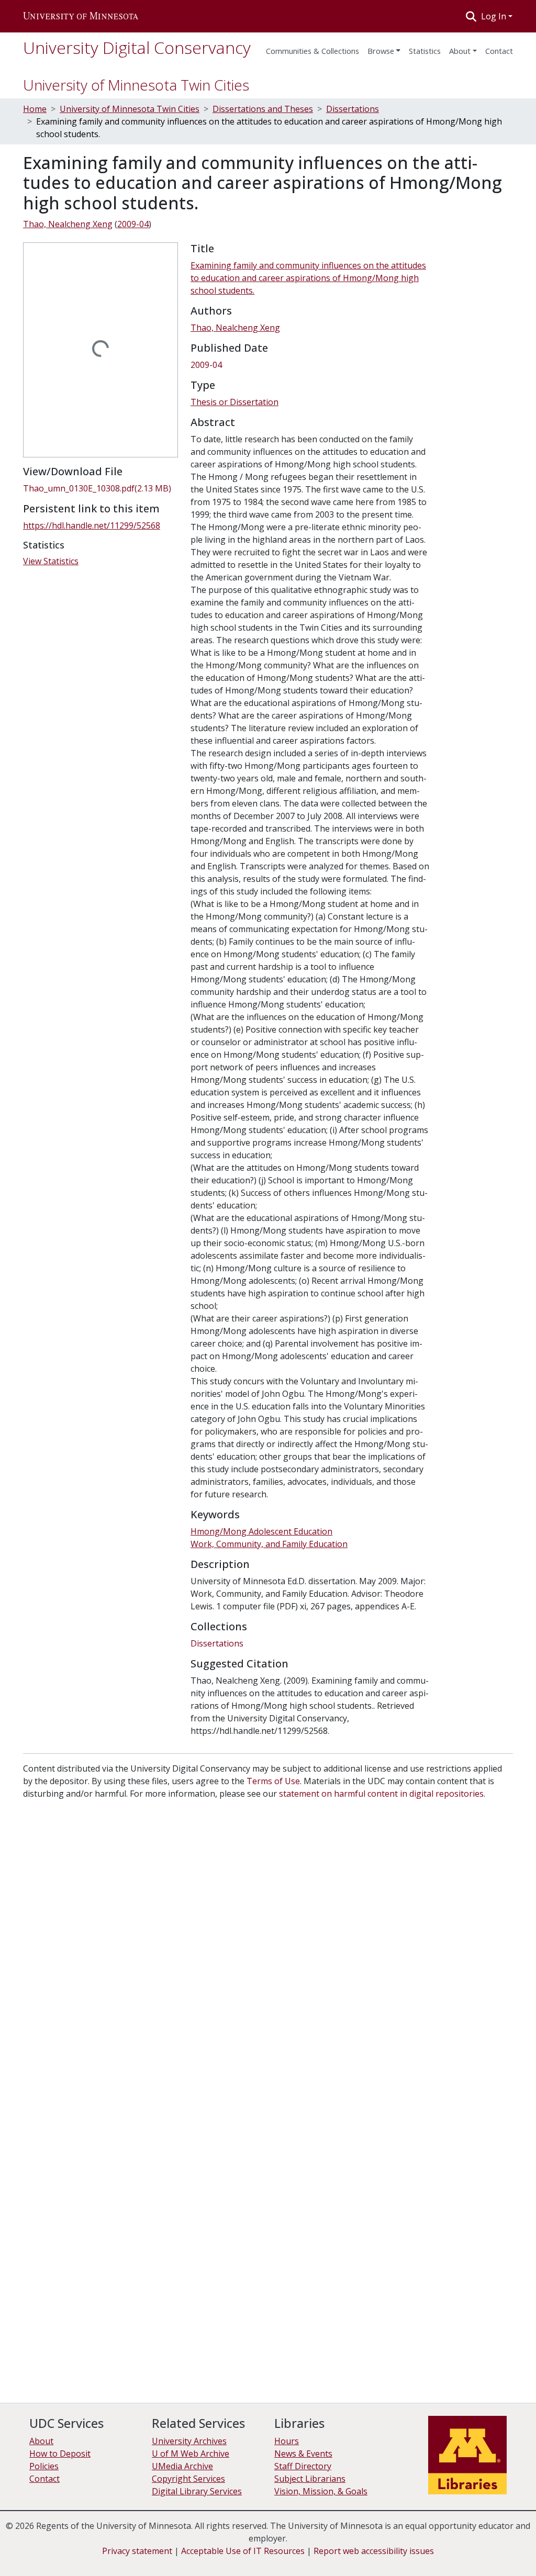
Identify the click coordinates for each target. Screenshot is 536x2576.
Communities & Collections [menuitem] (312, 51)
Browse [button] (381, 51)
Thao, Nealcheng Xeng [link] (68, 224)
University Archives (189, 2441)
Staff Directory (303, 2466)
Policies (44, 2466)
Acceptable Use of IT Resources (243, 2551)
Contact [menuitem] (499, 51)
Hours (287, 2441)
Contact (44, 2479)
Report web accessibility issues (374, 2551)
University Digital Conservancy (137, 47)
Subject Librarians (310, 2479)
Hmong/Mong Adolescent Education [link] (261, 1531)
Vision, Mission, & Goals (321, 2491)
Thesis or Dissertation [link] (234, 402)
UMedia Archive (182, 2466)
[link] (100, 488)
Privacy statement (137, 2551)
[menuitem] (384, 48)
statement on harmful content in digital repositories (381, 1794)
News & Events (303, 2454)
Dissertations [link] (353, 109)
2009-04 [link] (133, 224)
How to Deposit (60, 2454)
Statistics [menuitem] (425, 51)
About (460, 51)
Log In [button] (495, 16)
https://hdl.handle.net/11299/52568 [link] (92, 525)
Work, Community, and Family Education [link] (269, 1544)
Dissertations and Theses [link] (263, 109)
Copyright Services (188, 2479)
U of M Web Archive (191, 2454)
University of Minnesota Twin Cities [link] (130, 109)
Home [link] (35, 109)
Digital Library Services (197, 2491)
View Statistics (51, 561)
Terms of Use (273, 1781)
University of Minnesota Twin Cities (136, 85)
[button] (81, 16)
